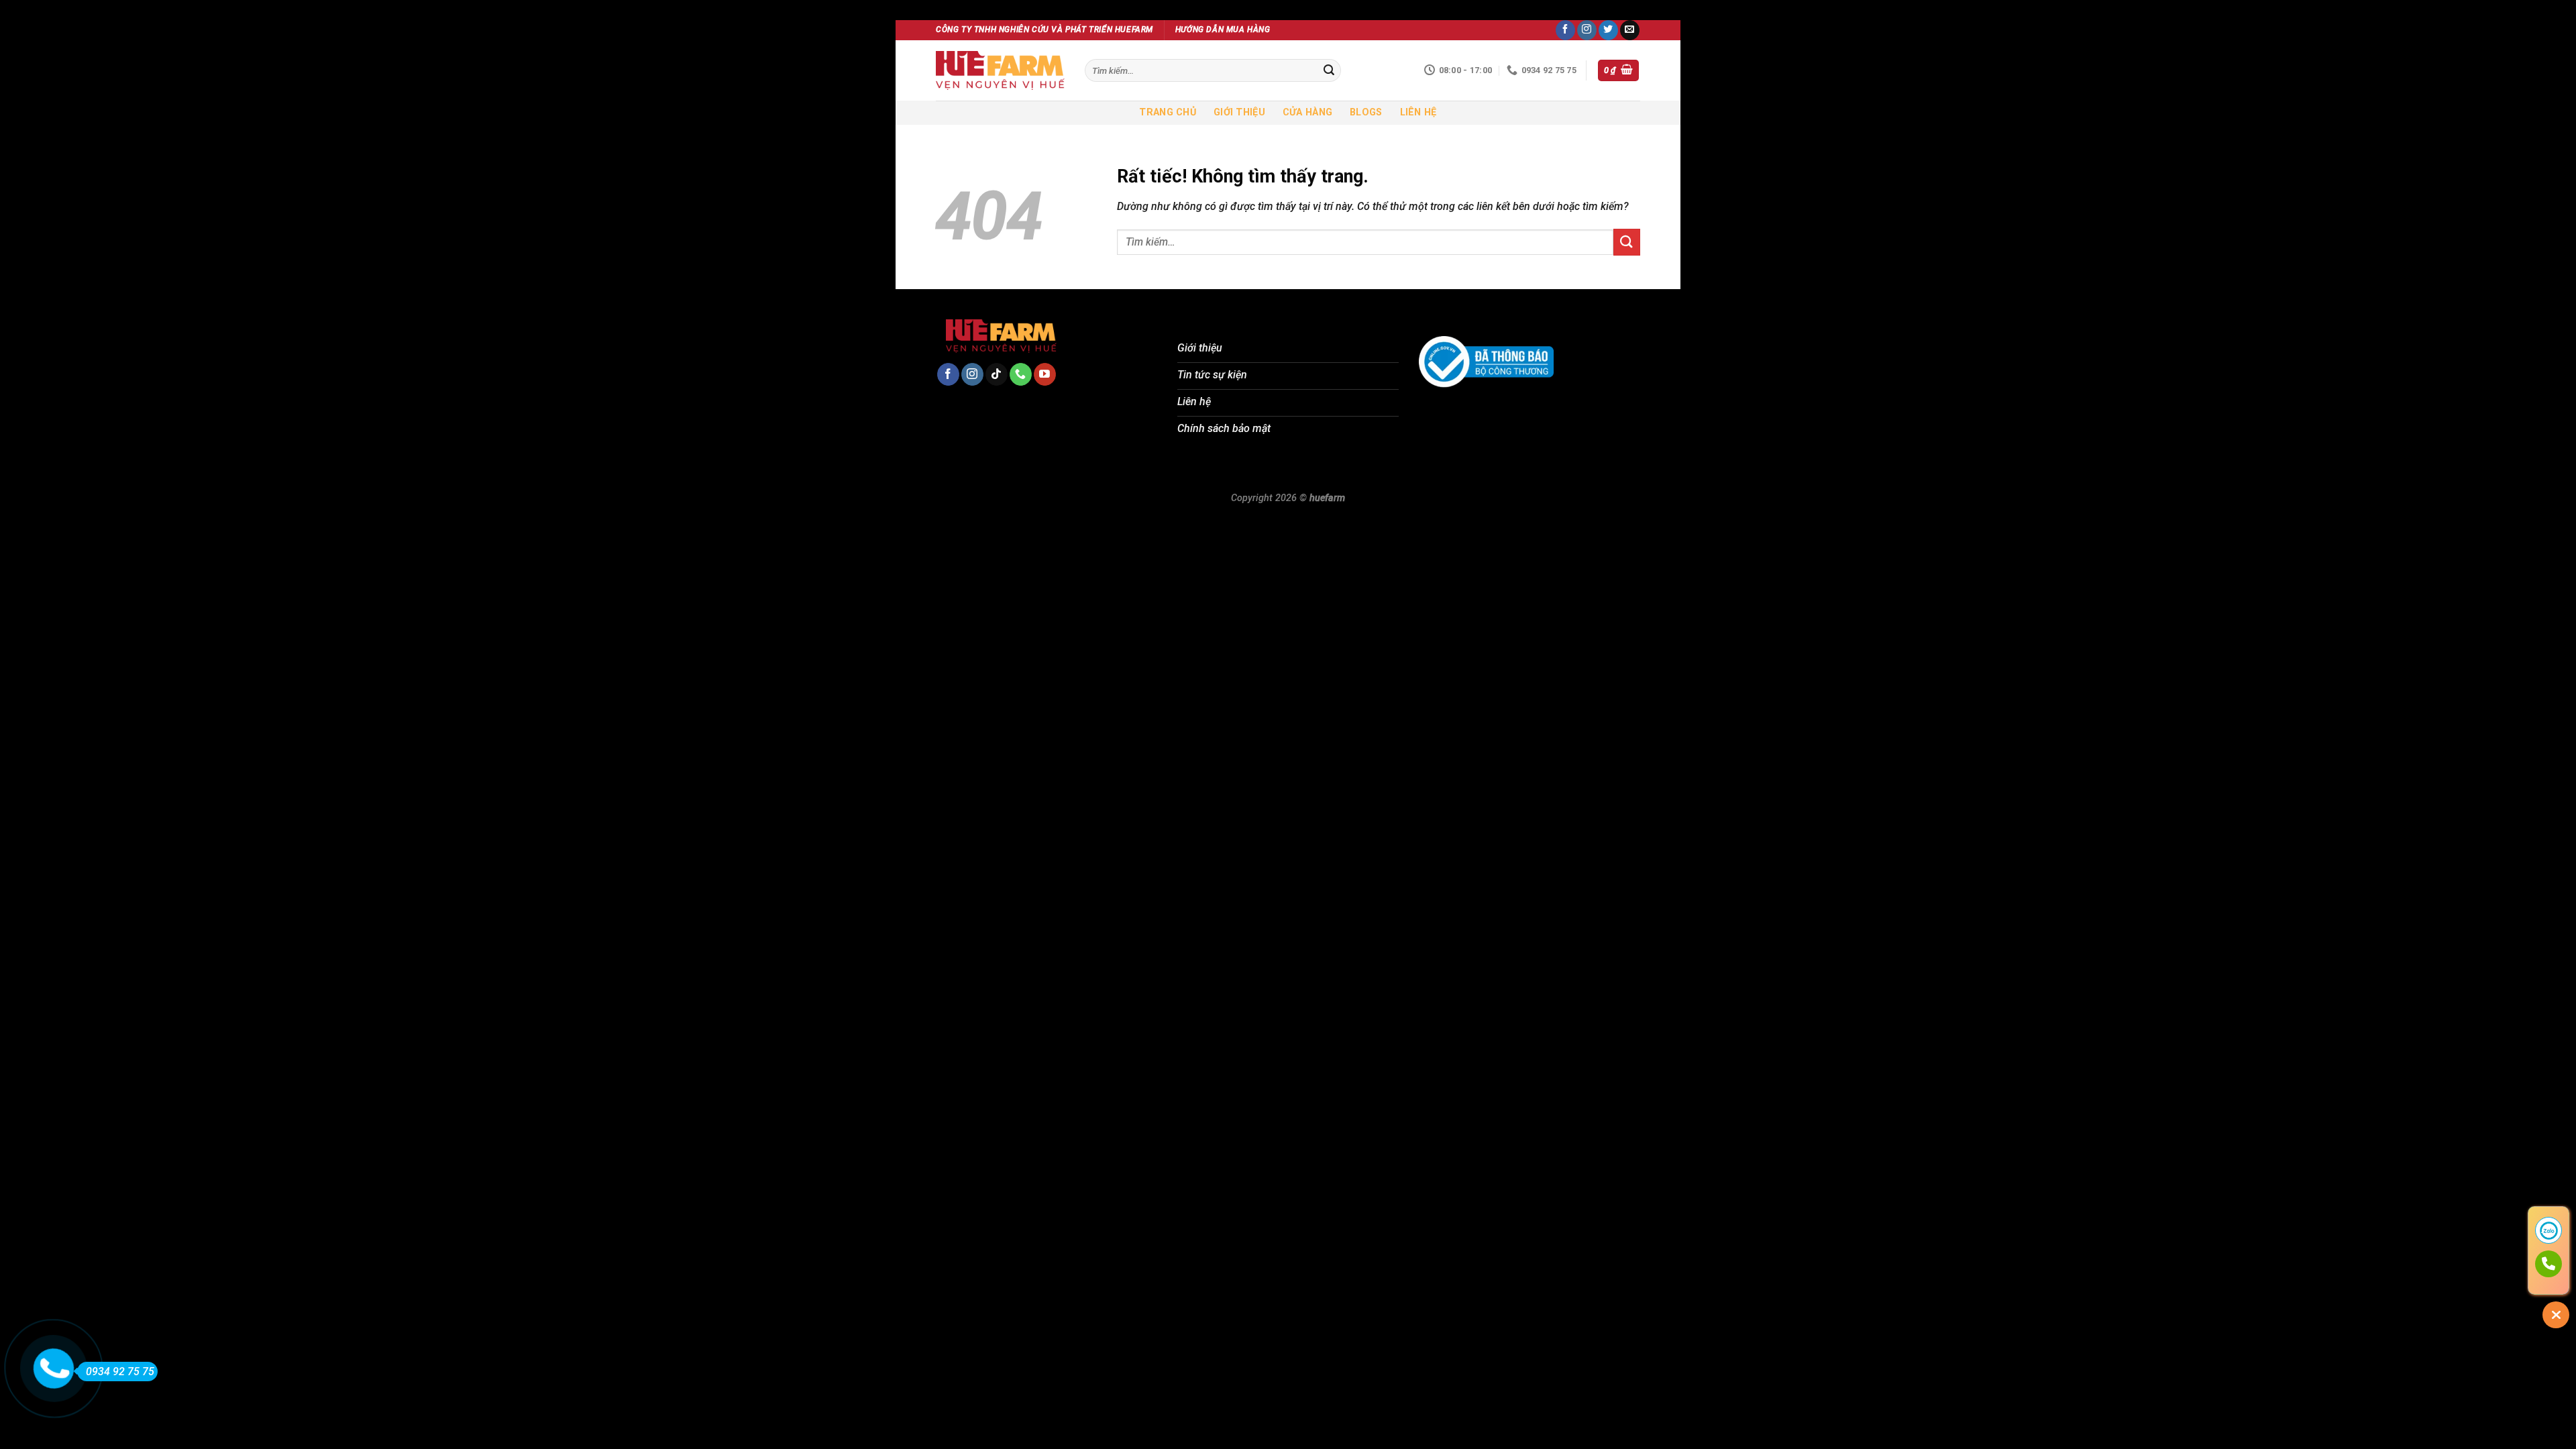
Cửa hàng (1307, 112)
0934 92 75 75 (120, 1372)
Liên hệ (1418, 112)
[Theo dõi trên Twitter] (1608, 30)
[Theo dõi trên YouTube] (1045, 374)
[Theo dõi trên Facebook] (1565, 30)
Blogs (1366, 112)
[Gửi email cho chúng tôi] (1630, 30)
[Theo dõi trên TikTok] (997, 374)
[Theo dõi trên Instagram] (1587, 30)
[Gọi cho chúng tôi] (1021, 374)
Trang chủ (1168, 112)
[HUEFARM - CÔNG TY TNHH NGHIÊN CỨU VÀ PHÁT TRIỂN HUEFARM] (1000, 70)
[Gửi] (1329, 70)
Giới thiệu (1239, 112)
